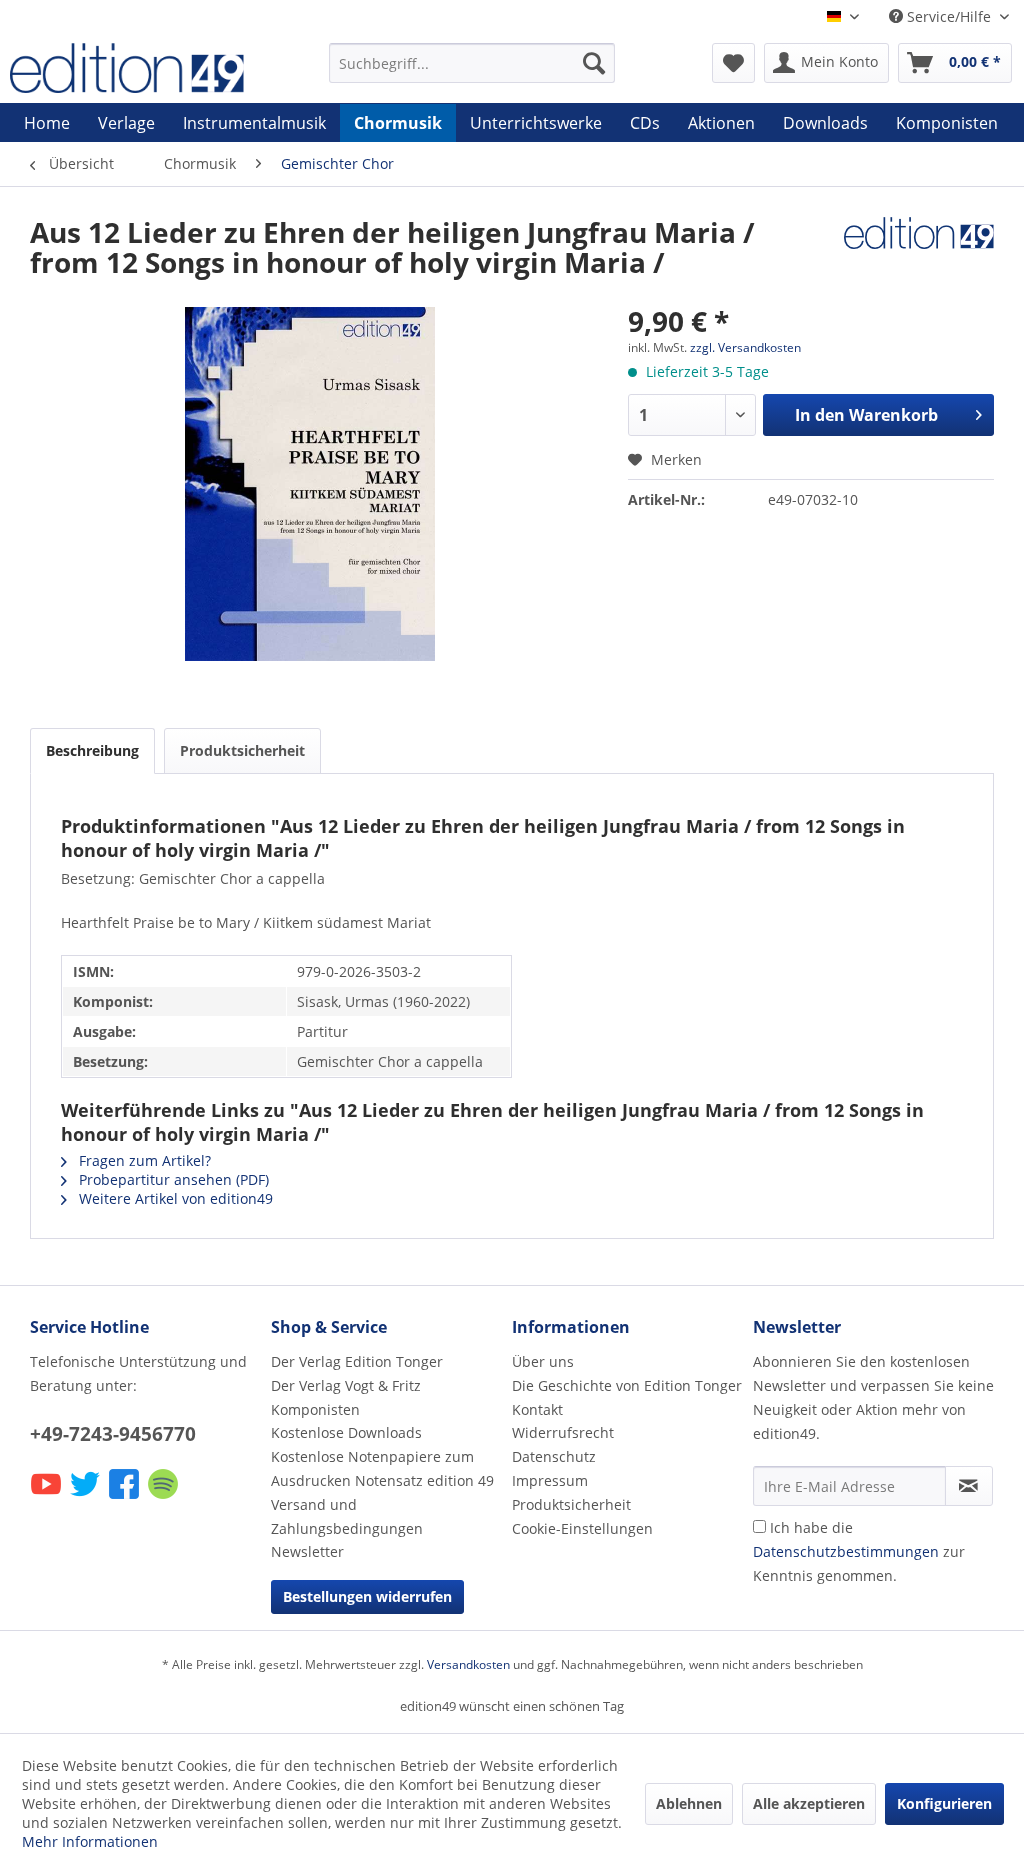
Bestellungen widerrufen (367, 1596)
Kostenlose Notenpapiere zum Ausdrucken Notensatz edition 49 (382, 1468)
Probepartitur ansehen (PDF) (172, 1179)
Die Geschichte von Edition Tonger (627, 1385)
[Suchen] (594, 63)
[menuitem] (472, 63)
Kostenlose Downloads (346, 1432)
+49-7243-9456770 (113, 1434)
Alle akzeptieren (809, 1803)
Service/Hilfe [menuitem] (949, 16)
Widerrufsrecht (563, 1432)
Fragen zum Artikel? (143, 1160)
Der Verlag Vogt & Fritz (346, 1385)
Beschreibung (92, 750)
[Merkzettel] (733, 63)
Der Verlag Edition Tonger (357, 1361)
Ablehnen (689, 1803)
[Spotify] (164, 1497)
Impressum (550, 1480)
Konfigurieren (944, 1803)
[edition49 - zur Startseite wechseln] (132, 68)
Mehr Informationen (90, 1841)
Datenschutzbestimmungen (846, 1551)
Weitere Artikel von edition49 (174, 1198)
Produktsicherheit (242, 750)
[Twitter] (86, 1497)
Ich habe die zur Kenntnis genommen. (859, 1551)
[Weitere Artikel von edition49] (919, 252)
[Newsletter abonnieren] (969, 1486)
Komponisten (315, 1409)
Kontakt (537, 1409)
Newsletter (307, 1551)
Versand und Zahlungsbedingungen (347, 1516)
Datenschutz (554, 1456)
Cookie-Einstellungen (582, 1528)
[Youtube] (47, 1497)
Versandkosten (468, 1664)
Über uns (543, 1361)
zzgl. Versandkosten (745, 347)
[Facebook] (125, 1497)
